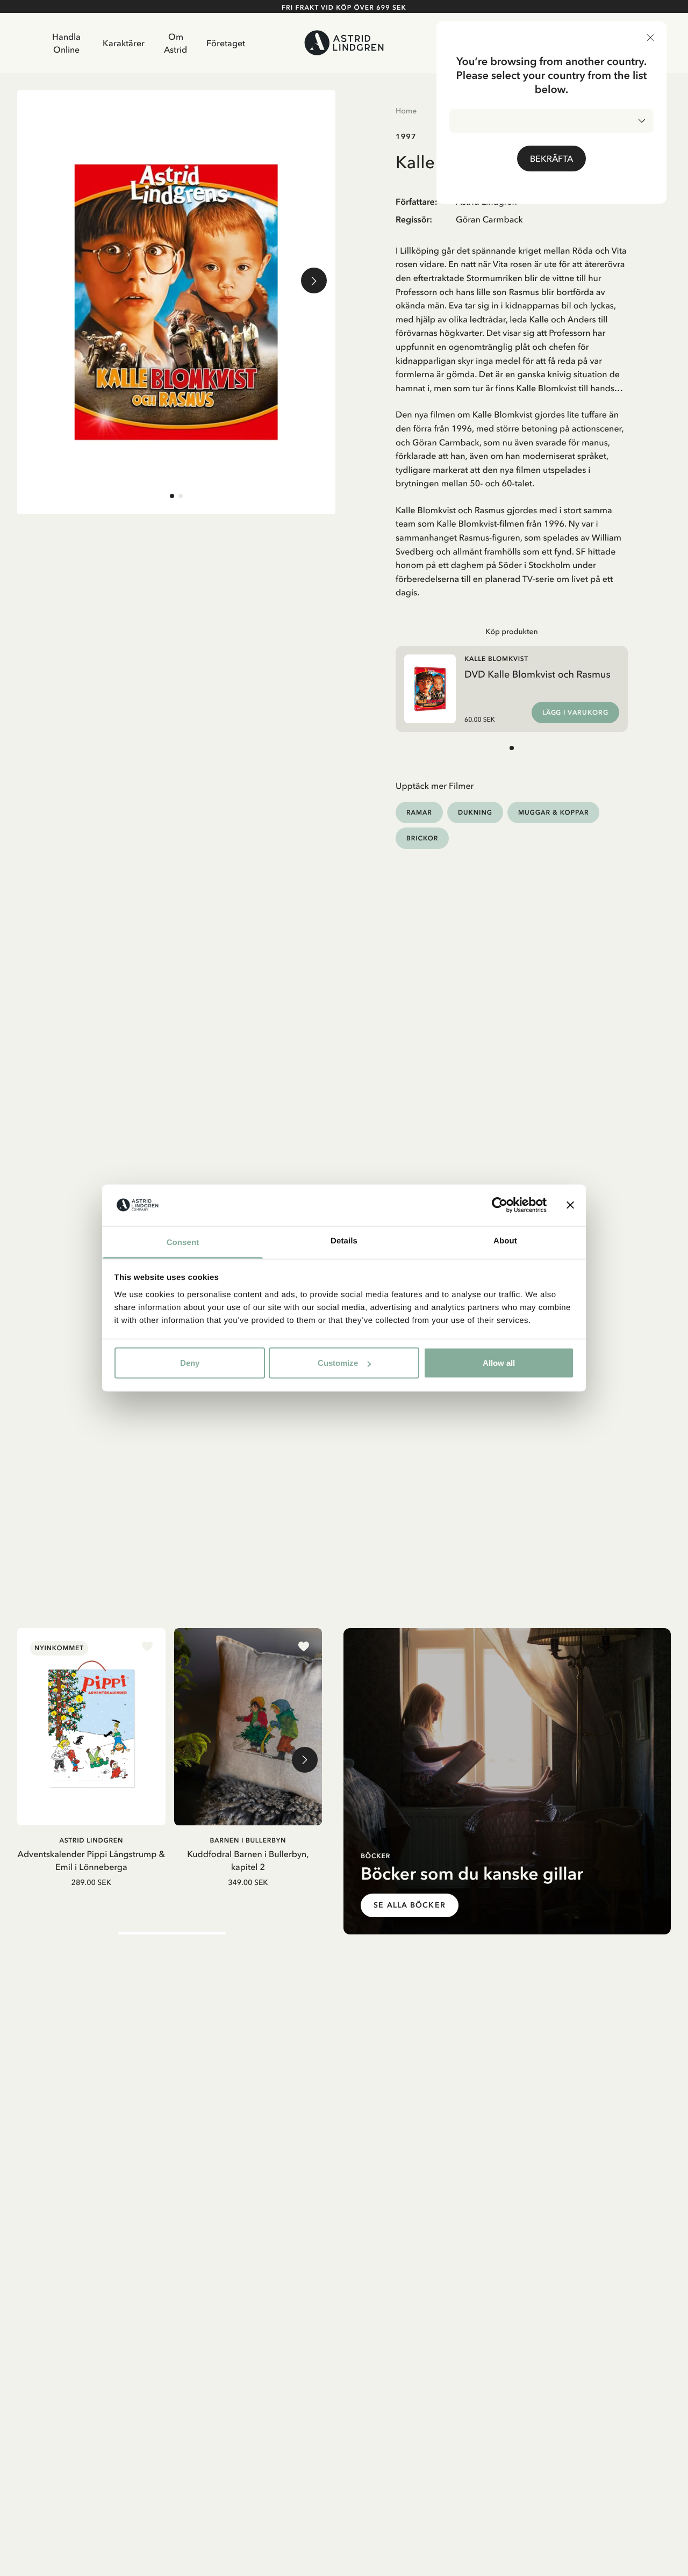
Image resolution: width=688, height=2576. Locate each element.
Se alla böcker (410, 1905)
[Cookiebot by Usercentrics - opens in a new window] (500, 1205)
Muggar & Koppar (553, 812)
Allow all (499, 1363)
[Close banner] (570, 1205)
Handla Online (66, 43)
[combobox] (551, 121)
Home (406, 111)
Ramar (419, 812)
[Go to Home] (344, 43)
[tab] (172, 496)
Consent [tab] (183, 1242)
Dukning (475, 812)
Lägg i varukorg (575, 713)
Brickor (422, 838)
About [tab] (505, 1240)
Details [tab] (344, 1240)
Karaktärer (124, 43)
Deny (190, 1363)
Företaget (226, 43)
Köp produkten (512, 631)
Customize (338, 1363)
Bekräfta (551, 159)
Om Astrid (175, 43)
